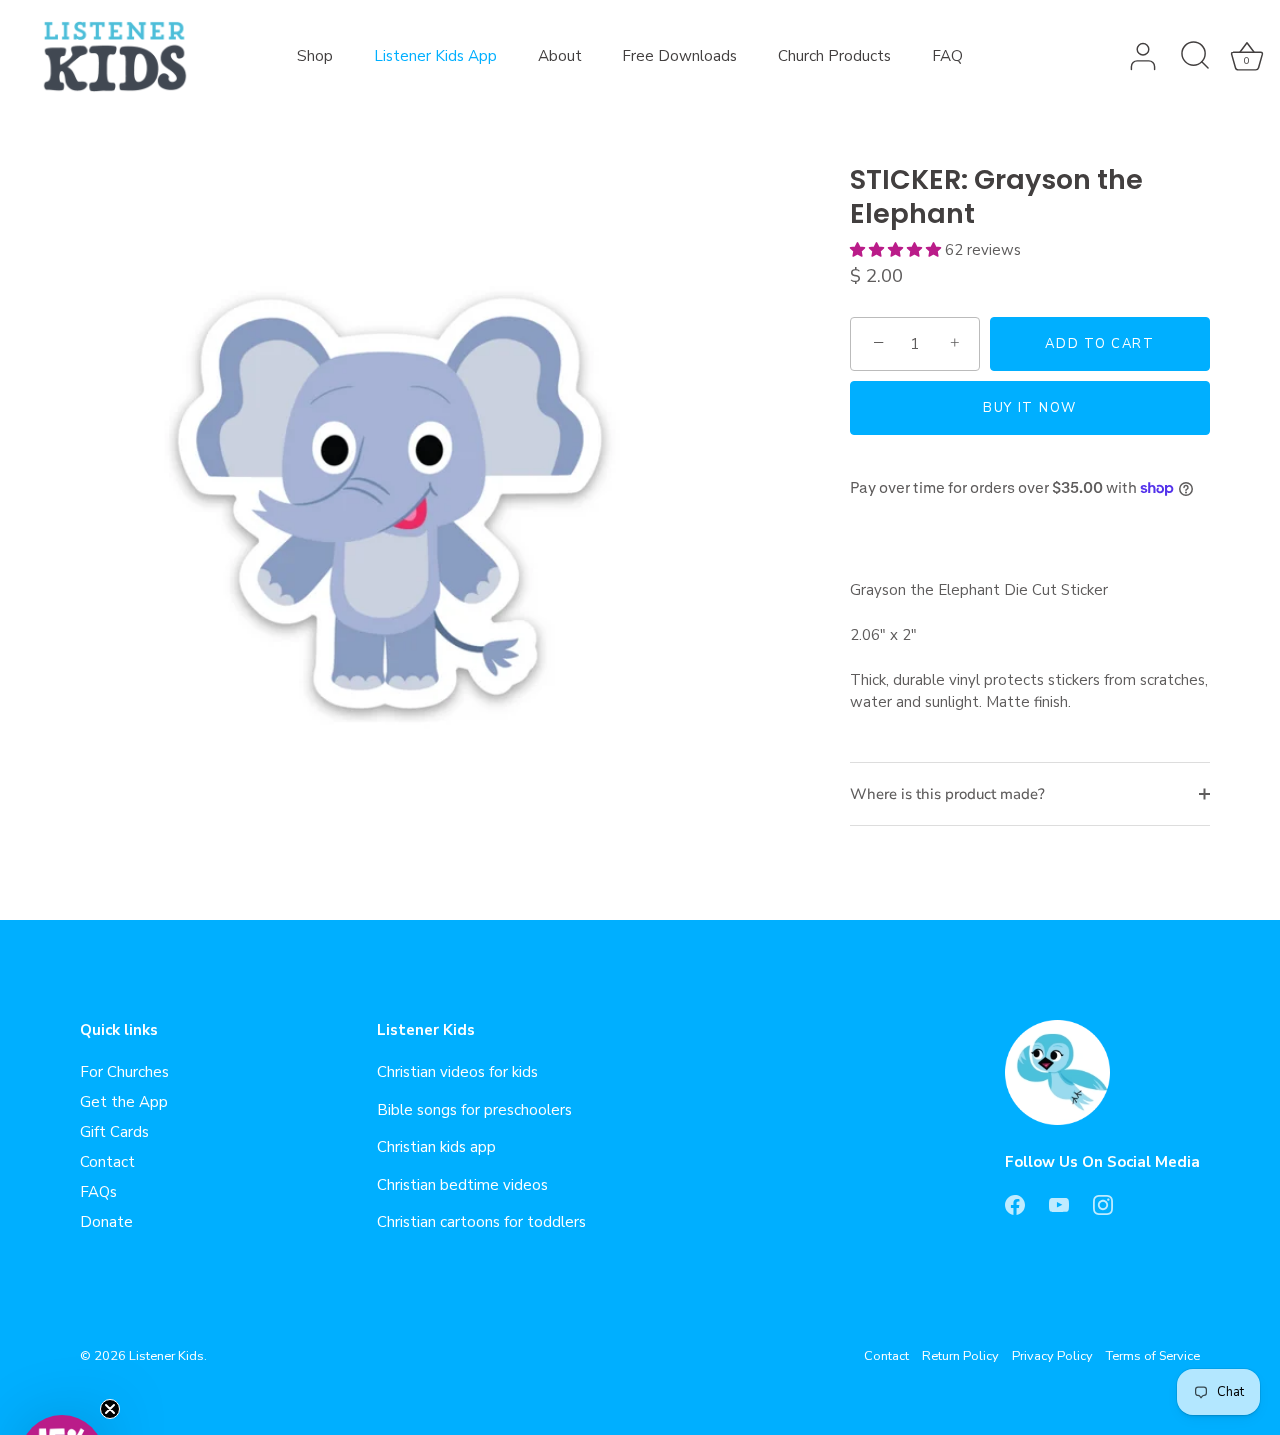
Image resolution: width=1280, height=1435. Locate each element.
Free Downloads (679, 56)
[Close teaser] (110, 1409)
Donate (106, 1222)
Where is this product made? (947, 794)
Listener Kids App (435, 56)
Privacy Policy (1052, 1356)
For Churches (124, 1072)
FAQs (98, 1192)
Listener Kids (166, 1356)
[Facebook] (1015, 1204)
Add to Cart (1100, 344)
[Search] (1195, 57)
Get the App (124, 1102)
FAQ (947, 56)
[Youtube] (1059, 1204)
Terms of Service (1153, 1356)
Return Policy (960, 1356)
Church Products (834, 56)
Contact (107, 1162)
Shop (315, 56)
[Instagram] (1103, 1204)
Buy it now (1030, 408)
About (560, 56)
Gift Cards (114, 1132)
